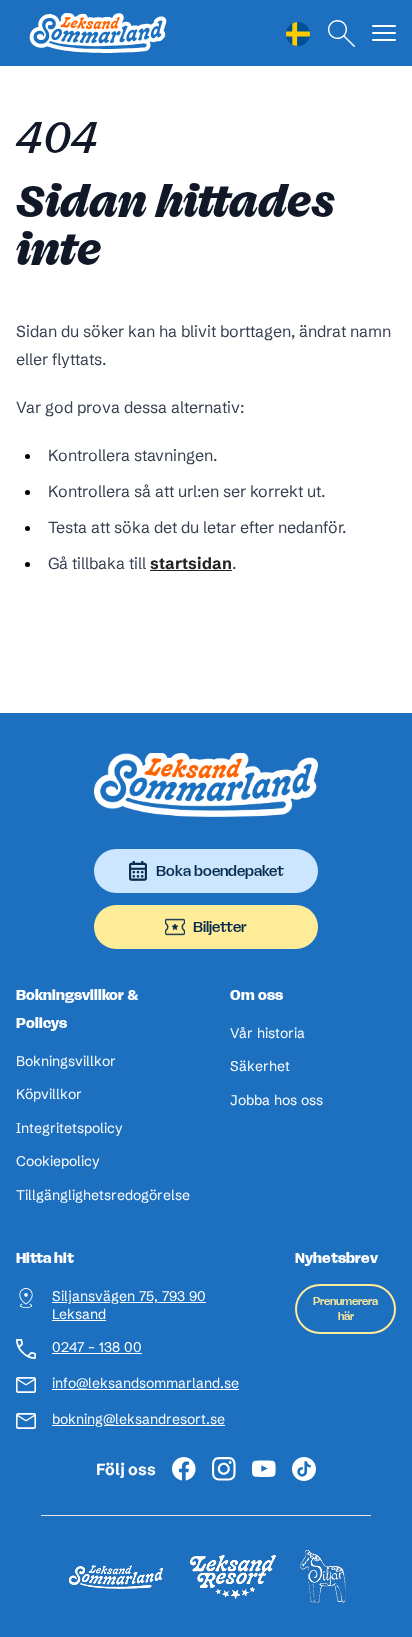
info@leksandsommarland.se (145, 1383)
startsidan (191, 563)
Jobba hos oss (276, 1100)
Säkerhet (260, 1066)
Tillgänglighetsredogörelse (103, 1195)
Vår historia (267, 1033)
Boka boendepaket (220, 870)
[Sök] (342, 33)
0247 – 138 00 (97, 1347)
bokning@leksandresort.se (138, 1419)
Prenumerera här (345, 1308)
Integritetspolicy (69, 1128)
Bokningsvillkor (66, 1061)
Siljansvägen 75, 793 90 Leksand (129, 1305)
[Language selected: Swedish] (298, 33)
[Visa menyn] (384, 33)
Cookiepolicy (58, 1161)
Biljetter (220, 926)
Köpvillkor (49, 1094)
